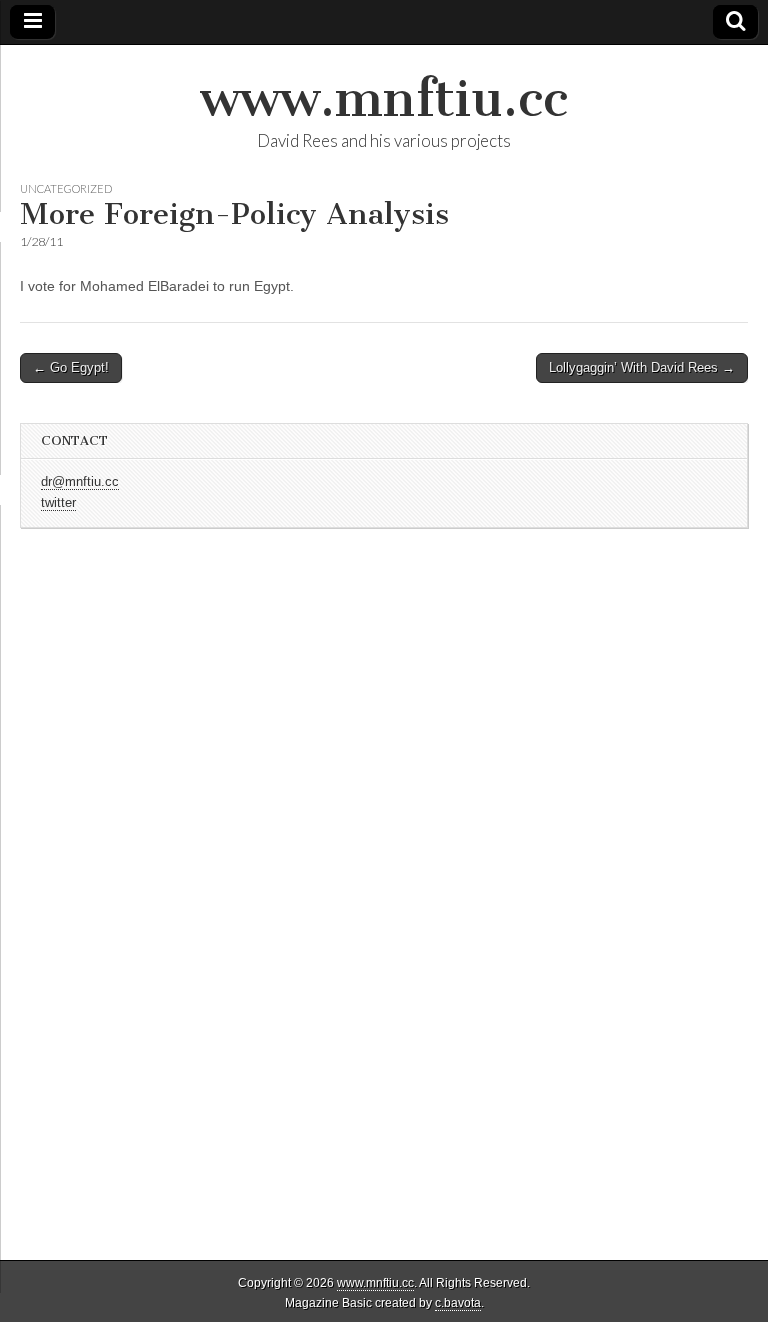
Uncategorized (66, 188)
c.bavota (458, 1303)
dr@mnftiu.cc (80, 482)
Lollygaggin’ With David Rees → (642, 367)
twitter (58, 503)
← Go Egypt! (71, 367)
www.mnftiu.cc (384, 98)
